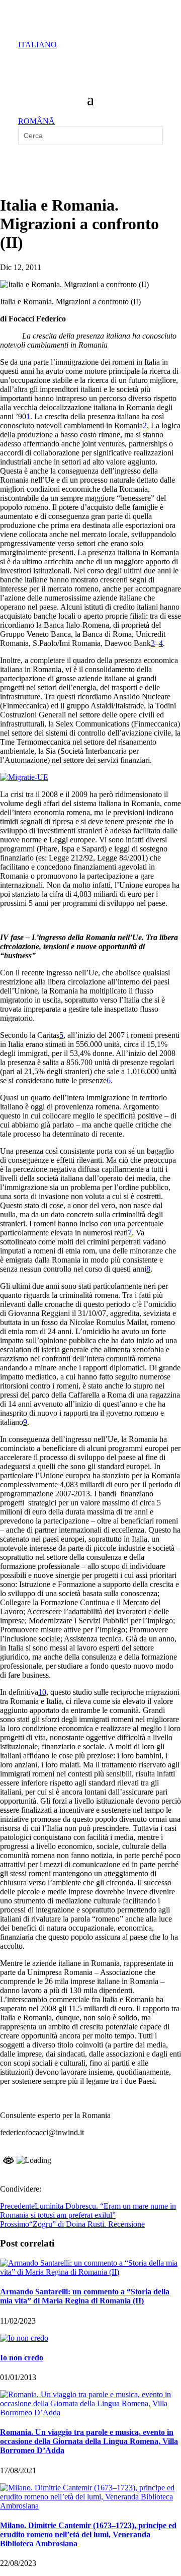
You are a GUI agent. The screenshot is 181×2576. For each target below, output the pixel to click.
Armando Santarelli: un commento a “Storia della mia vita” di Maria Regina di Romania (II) (85, 2296)
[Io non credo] (24, 2338)
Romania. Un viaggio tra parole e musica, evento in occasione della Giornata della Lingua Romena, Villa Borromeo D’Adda (89, 2441)
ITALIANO (37, 45)
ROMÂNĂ (36, 121)
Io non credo (22, 2358)
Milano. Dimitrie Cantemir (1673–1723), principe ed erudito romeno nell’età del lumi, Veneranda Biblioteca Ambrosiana (88, 2534)
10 (42, 1692)
